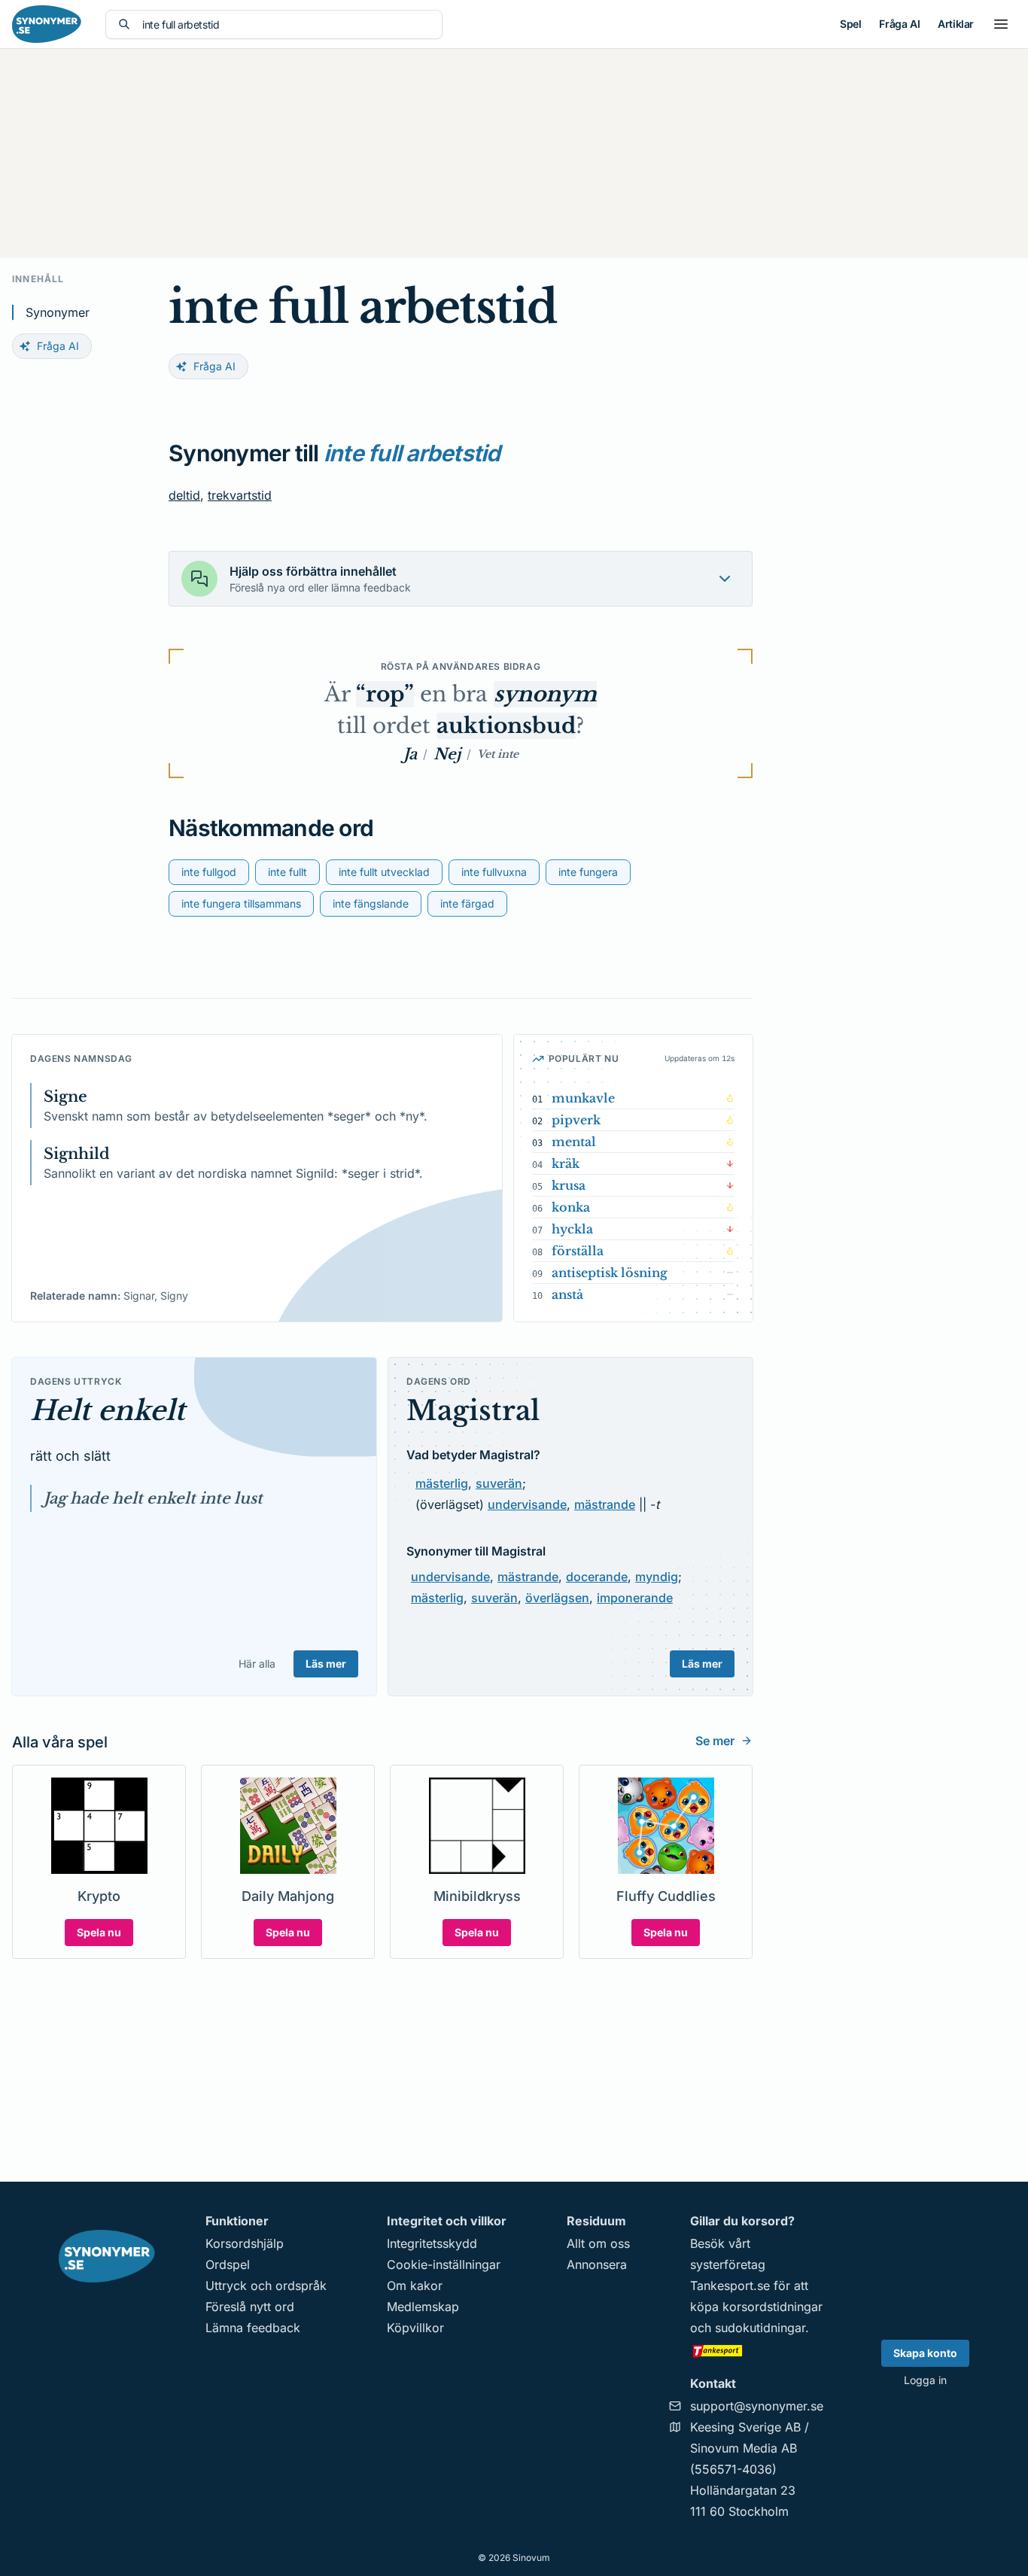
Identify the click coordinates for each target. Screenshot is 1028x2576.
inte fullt (287, 872)
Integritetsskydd (432, 2243)
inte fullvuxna (494, 872)
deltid (184, 495)
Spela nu (99, 1932)
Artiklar (956, 24)
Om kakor (415, 2286)
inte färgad (467, 903)
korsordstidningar (773, 2307)
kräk (566, 1163)
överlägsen (557, 1598)
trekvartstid (240, 495)
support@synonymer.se (757, 2406)
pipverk (576, 1120)
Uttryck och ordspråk (266, 2286)
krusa (569, 1185)
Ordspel (228, 2264)
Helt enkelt (108, 1411)
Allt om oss (598, 2243)
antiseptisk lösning (610, 1273)
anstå (567, 1294)
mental (574, 1142)
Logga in (925, 2380)
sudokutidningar (760, 2328)
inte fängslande (371, 903)
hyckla (572, 1229)
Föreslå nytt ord (250, 2307)
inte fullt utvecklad (384, 872)
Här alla (257, 1664)
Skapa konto (925, 2353)
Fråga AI (899, 24)
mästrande (605, 1504)
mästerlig (442, 1483)
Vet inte (498, 754)
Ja (410, 754)
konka (571, 1207)
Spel (850, 24)
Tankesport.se (730, 2286)
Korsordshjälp (245, 2243)
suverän (499, 1483)
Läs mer (326, 1664)
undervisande (527, 1504)
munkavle (583, 1098)
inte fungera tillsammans (241, 903)
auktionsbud (506, 726)
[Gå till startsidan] (47, 24)
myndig (657, 1577)
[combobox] (286, 24)
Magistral (473, 1411)
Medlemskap (423, 2307)
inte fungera (588, 872)
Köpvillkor (415, 2328)
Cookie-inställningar (444, 2264)
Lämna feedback (253, 2328)
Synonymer (58, 312)
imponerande (635, 1598)
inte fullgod (209, 872)
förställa (578, 1251)
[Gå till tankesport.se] (757, 2350)
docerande (597, 1577)
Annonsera (597, 2264)
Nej (447, 754)
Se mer (715, 1741)
